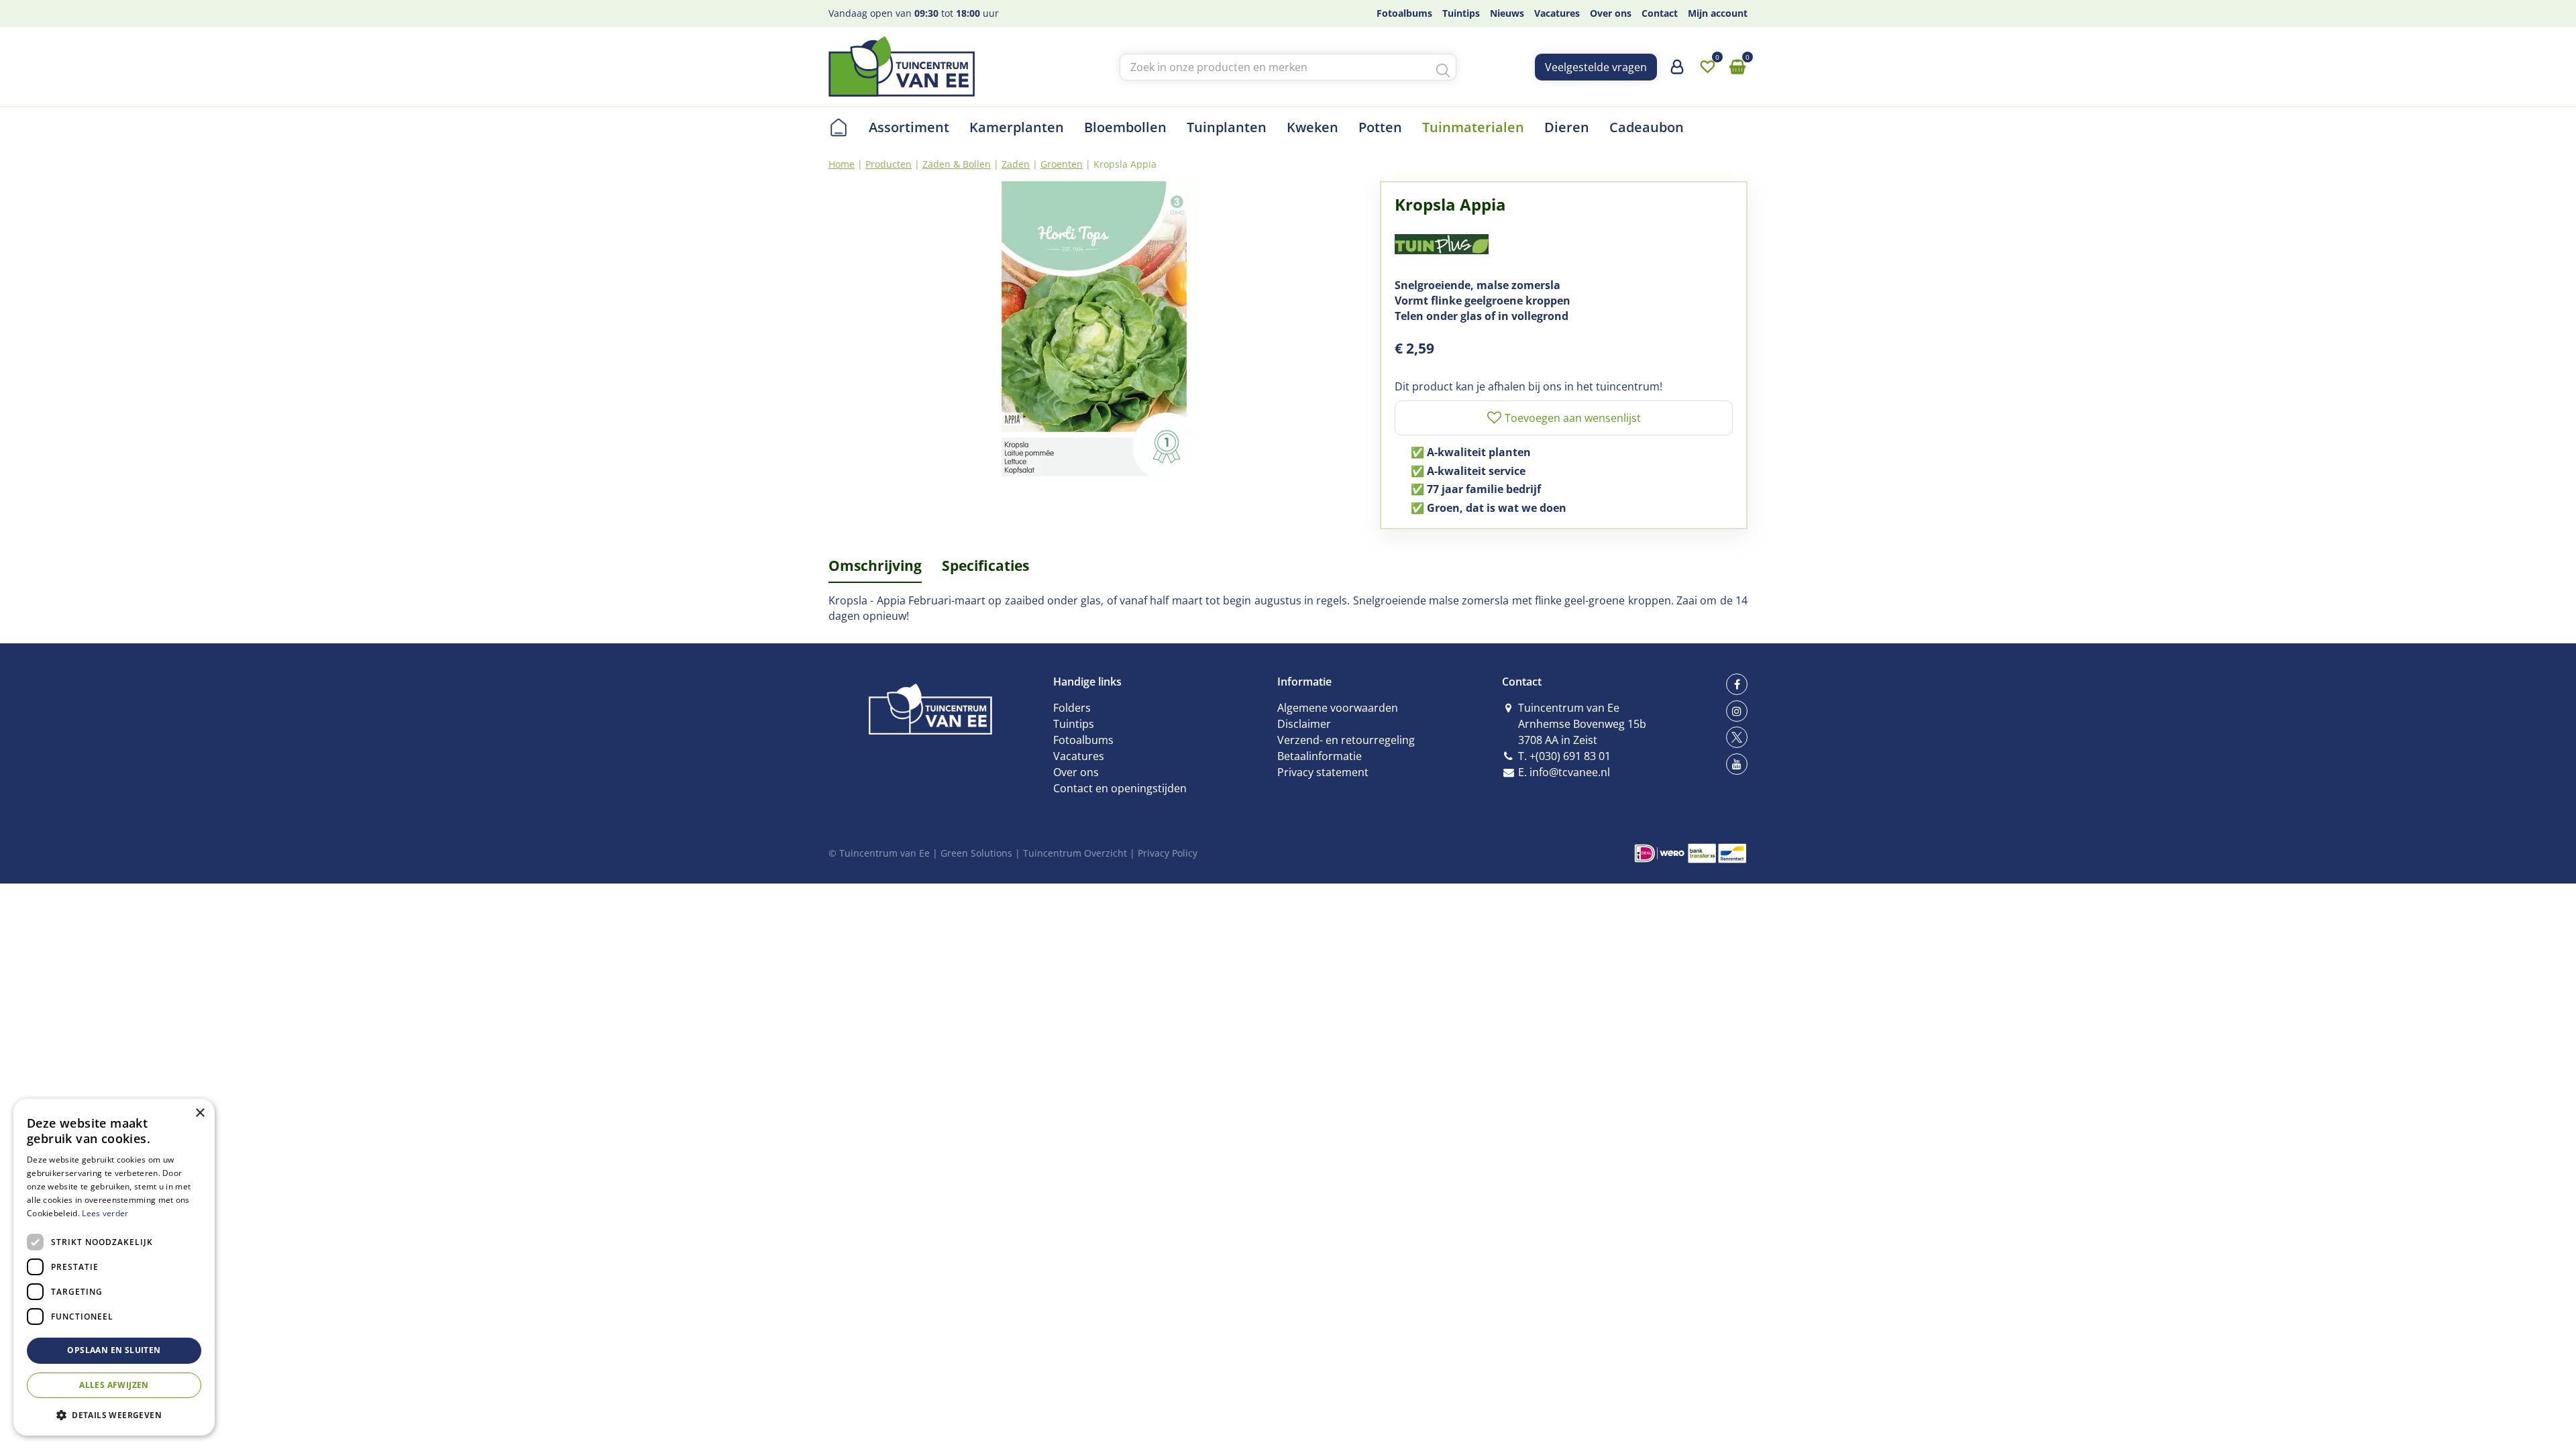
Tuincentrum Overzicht (1075, 853)
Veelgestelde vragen (1596, 67)
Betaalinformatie (1320, 756)
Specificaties (985, 566)
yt (1737, 764)
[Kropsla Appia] (1094, 332)
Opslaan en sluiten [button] (114, 1350)
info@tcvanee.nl (1570, 772)
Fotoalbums (1083, 740)
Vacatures (1079, 756)
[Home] (839, 127)
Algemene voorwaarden (1338, 708)
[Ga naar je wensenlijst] (1707, 67)
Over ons (1076, 772)
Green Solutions (976, 853)
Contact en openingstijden (1120, 788)
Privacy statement (1323, 772)
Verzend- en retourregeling (1346, 740)
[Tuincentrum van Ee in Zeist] (902, 66)
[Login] (1677, 72)
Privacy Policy (1168, 853)
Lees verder (105, 1213)
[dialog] (114, 1267)
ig (1737, 711)
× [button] (200, 1113)
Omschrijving (875, 566)
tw (1737, 737)
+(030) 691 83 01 (1570, 756)
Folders (1072, 708)
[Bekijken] (1737, 67)
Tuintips (1074, 724)
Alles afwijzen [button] (114, 1385)
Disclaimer (1304, 724)
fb (1737, 684)
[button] (114, 1414)
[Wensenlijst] (1707, 67)
